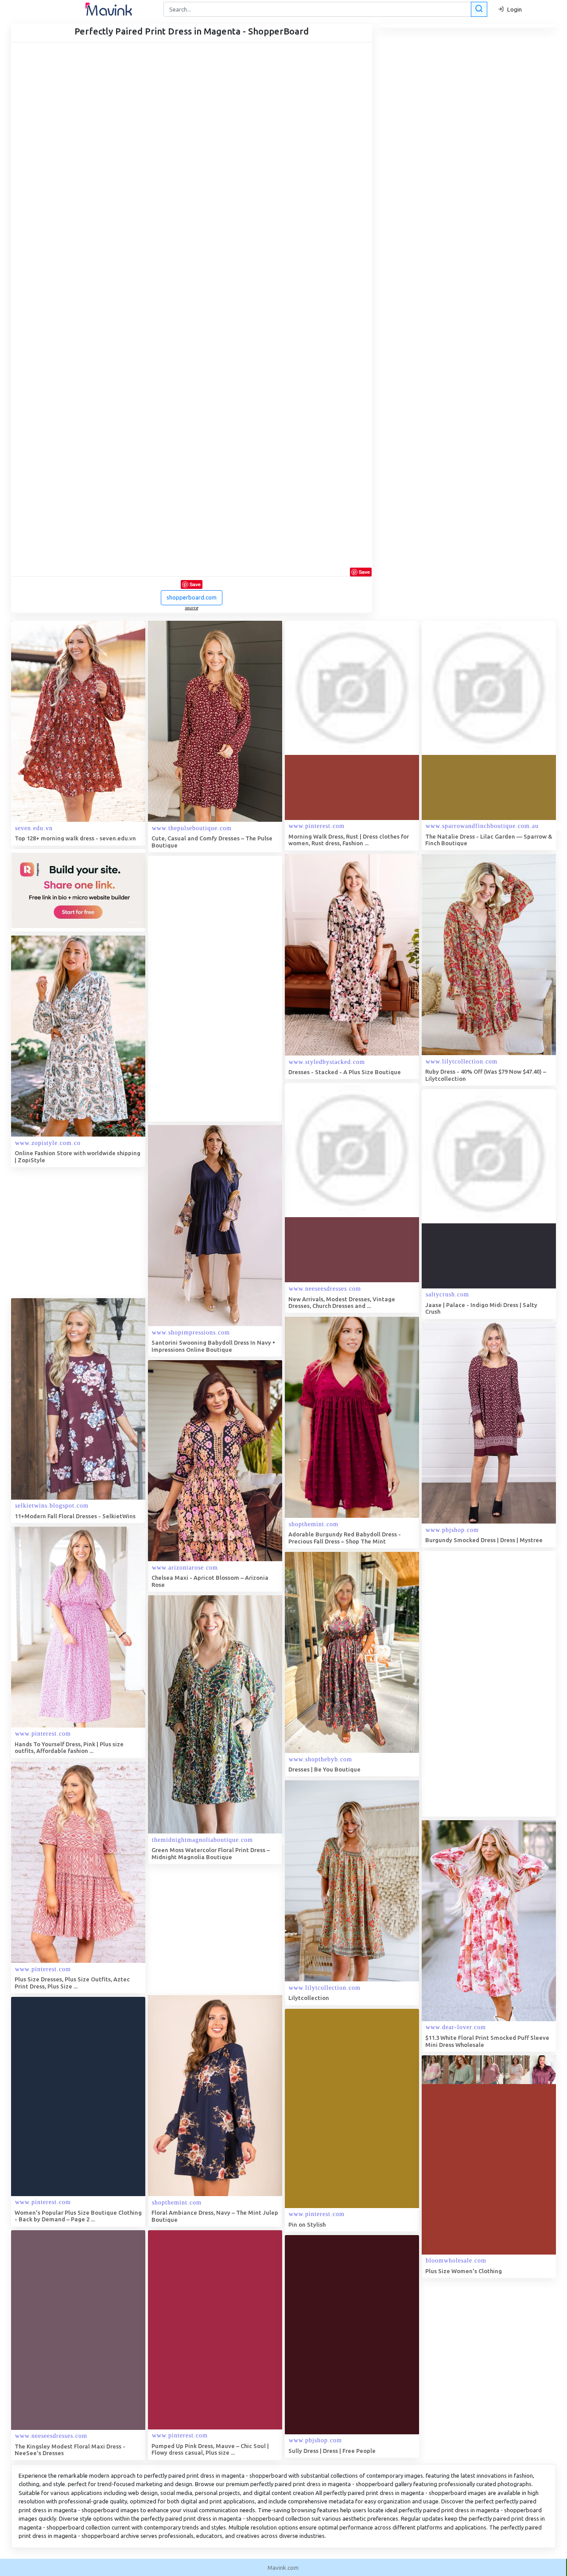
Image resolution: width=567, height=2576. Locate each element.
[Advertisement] (214, 989)
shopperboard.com (192, 597)
